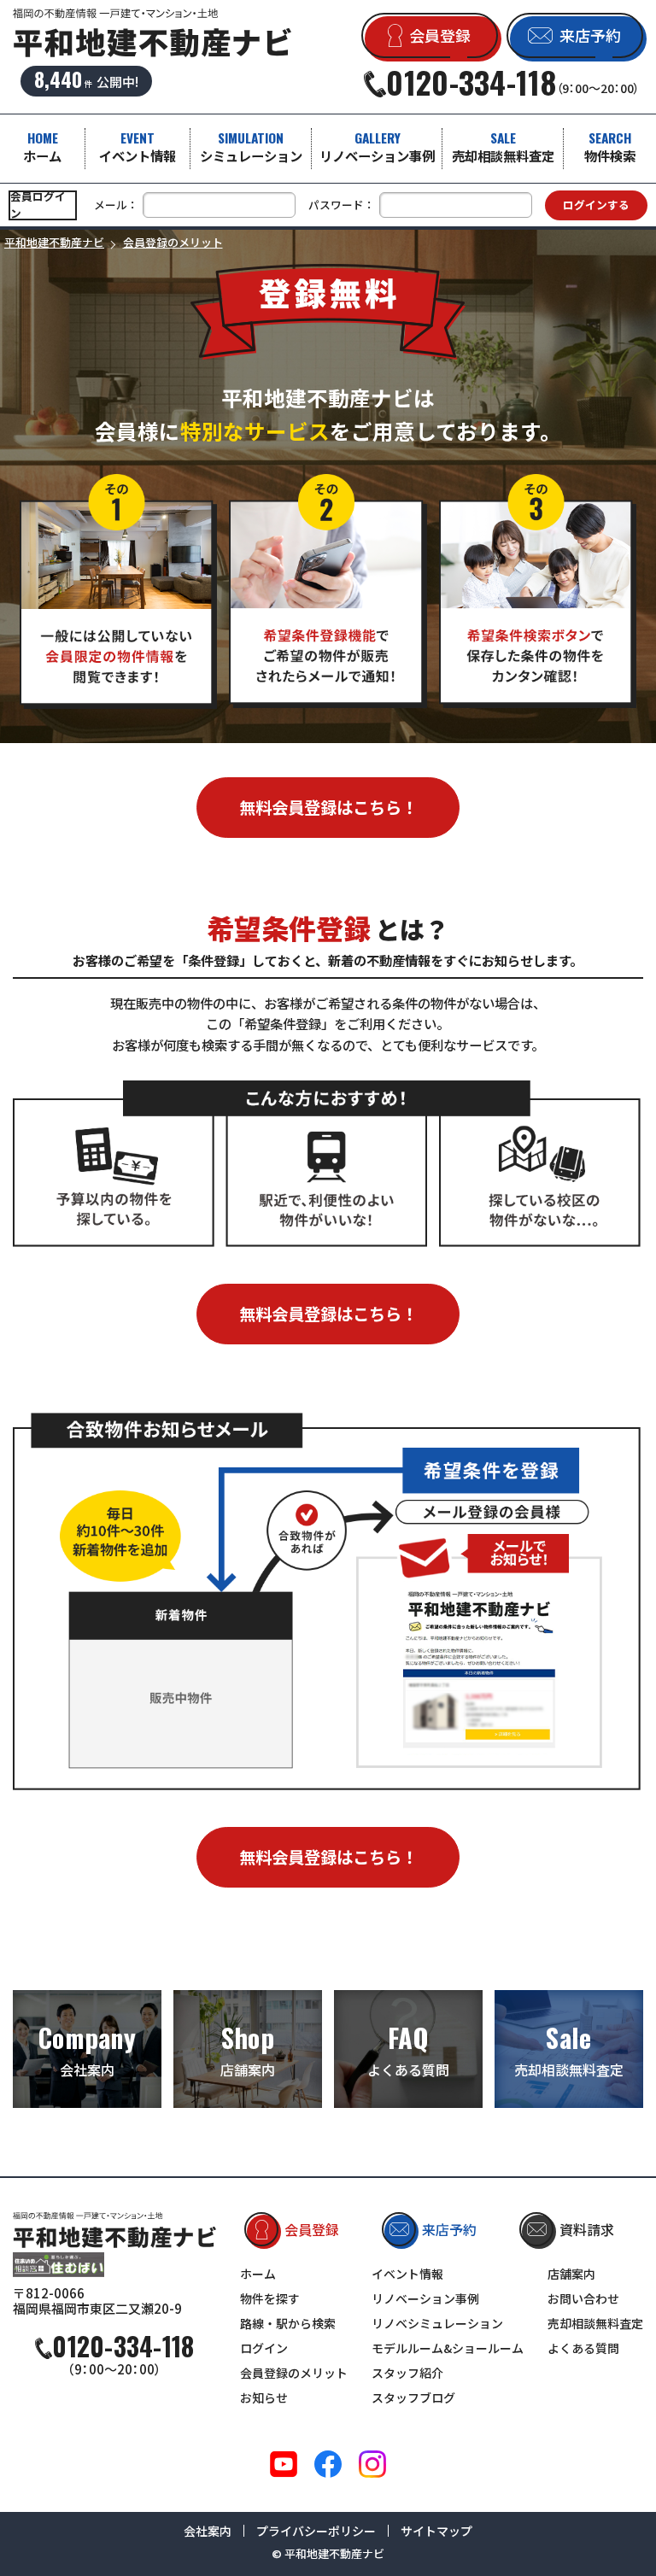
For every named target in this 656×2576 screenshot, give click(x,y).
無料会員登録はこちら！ (328, 807)
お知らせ (264, 2397)
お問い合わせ (583, 2298)
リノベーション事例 (377, 146)
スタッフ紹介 (407, 2373)
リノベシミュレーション (437, 2323)
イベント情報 (138, 146)
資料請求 (587, 2229)
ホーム (42, 146)
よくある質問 (408, 2049)
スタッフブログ (413, 2397)
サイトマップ (436, 2531)
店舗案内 (248, 2049)
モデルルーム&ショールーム (448, 2348)
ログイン (264, 2348)
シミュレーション (251, 146)
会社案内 (87, 2049)
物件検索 (610, 146)
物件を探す (270, 2298)
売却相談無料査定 (503, 146)
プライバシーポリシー (316, 2531)
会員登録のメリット (294, 2373)
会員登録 (312, 2229)
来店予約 (449, 2229)
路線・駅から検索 (288, 2323)
